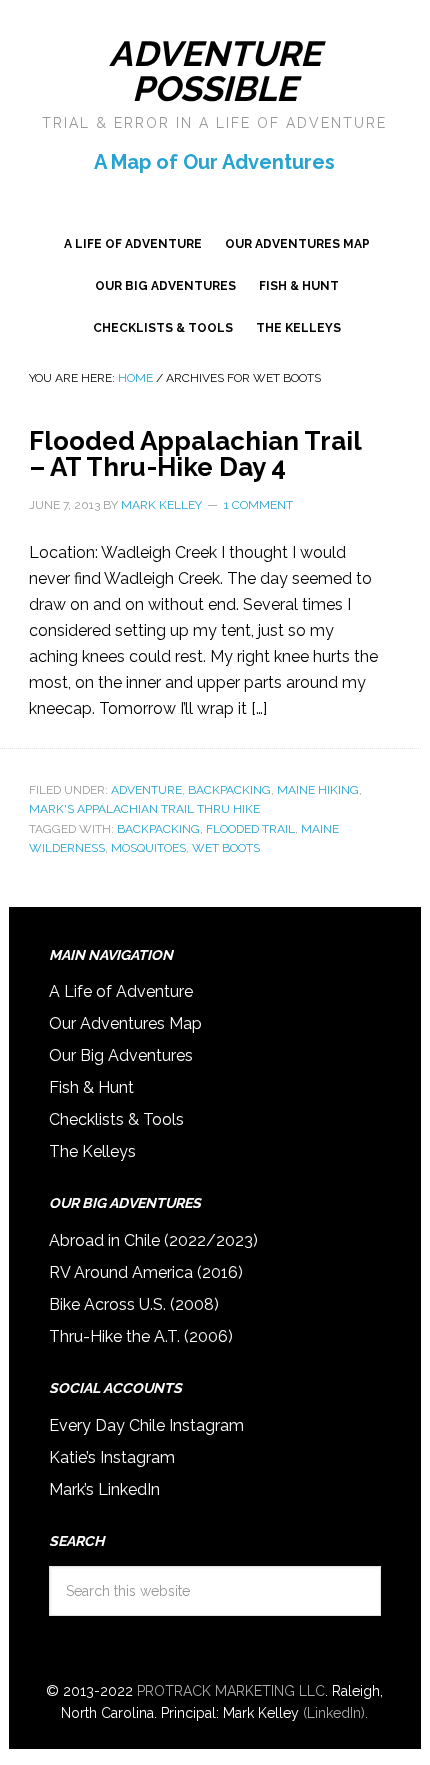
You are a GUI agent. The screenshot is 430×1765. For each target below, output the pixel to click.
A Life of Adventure (121, 991)
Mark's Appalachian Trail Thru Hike (144, 809)
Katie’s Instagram (112, 1457)
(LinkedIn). (335, 1713)
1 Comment (258, 505)
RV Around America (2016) (146, 1272)
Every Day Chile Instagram (146, 1425)
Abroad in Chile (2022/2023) (153, 1240)
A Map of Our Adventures (214, 162)
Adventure (146, 790)
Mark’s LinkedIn (104, 1489)
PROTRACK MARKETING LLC (231, 1691)
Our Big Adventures (121, 1055)
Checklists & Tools (116, 1119)
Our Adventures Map (125, 1023)
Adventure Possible (215, 71)
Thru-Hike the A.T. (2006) (141, 1336)
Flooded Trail (250, 829)
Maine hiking (318, 790)
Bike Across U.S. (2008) (134, 1304)
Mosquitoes (148, 848)
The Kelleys (92, 1151)
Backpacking (229, 790)
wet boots (226, 848)
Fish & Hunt (91, 1087)
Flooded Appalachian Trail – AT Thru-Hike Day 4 (195, 454)
